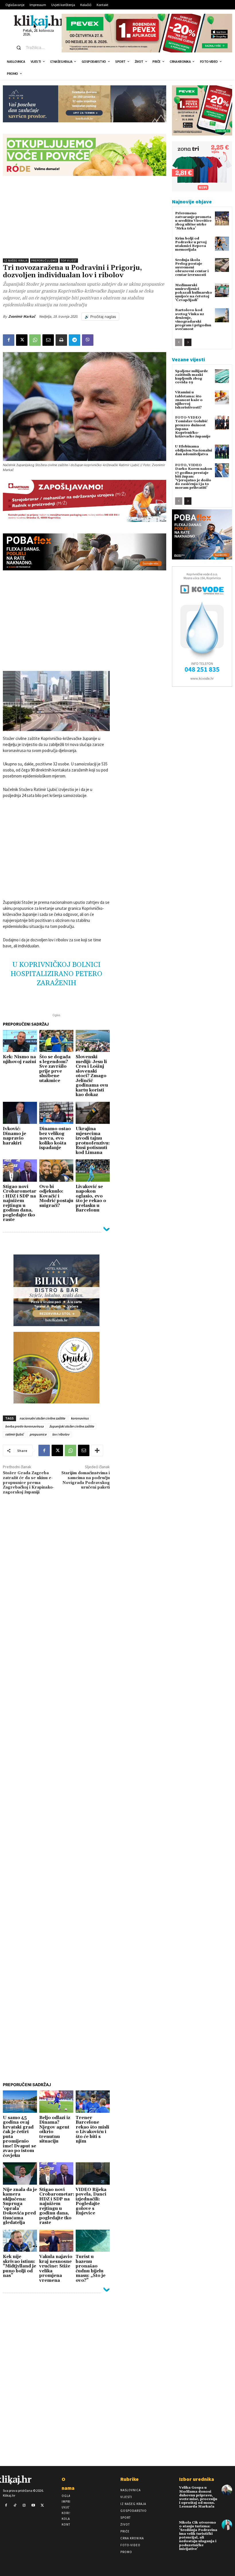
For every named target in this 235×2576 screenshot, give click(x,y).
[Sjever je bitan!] (39, 22)
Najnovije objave (192, 202)
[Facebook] (9, 340)
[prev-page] (179, 342)
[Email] (48, 340)
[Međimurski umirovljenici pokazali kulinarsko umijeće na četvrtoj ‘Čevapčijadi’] (222, 290)
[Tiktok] (15, 2506)
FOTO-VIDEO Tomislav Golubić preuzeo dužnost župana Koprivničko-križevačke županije (193, 427)
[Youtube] (33, 2506)
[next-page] (188, 342)
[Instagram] (24, 2506)
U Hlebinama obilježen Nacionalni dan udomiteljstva (194, 450)
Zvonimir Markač (22, 316)
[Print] (61, 340)
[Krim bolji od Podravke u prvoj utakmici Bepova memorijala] (222, 244)
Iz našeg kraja (16, 261)
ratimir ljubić (14, 1434)
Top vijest (69, 261)
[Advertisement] (85, 216)
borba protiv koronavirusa (24, 1426)
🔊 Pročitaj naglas (100, 317)
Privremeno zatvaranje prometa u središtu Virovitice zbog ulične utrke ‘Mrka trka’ (193, 221)
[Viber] (88, 340)
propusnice (38, 1434)
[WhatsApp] (35, 340)
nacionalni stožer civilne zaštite (42, 1418)
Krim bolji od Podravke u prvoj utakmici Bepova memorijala (191, 244)
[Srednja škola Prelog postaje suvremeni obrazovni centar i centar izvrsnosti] (222, 265)
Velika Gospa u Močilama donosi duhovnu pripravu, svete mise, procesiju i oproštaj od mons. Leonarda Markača (198, 2497)
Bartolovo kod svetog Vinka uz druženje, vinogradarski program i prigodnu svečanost (193, 320)
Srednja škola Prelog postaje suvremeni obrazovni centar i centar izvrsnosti (192, 268)
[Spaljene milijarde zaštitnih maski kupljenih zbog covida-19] (222, 376)
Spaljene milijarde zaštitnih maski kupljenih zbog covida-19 (191, 377)
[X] (22, 340)
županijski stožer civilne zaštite (72, 1426)
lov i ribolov (61, 1434)
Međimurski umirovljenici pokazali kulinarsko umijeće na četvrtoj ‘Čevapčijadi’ (194, 293)
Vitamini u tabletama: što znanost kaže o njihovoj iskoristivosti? (189, 400)
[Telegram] (75, 340)
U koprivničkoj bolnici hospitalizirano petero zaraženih (56, 974)
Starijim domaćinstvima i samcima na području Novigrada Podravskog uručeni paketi (86, 1480)
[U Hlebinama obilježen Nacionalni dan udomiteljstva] (222, 452)
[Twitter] (42, 2506)
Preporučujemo (44, 261)
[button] (34, 48)
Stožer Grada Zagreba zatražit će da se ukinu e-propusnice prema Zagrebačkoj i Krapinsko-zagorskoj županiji (29, 1483)
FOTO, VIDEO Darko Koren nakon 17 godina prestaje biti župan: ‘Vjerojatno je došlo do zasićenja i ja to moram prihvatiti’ (194, 476)
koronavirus (80, 1418)
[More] (97, 1450)
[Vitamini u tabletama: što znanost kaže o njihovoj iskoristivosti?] (222, 397)
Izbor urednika (197, 2479)
